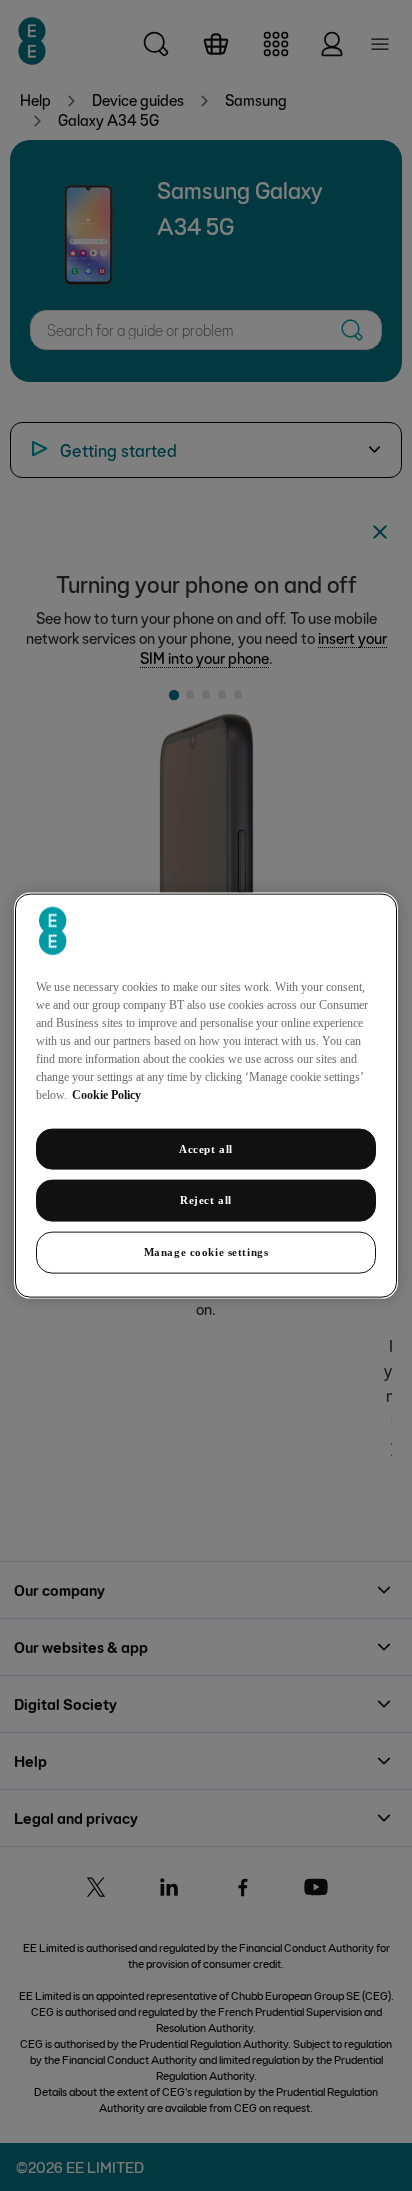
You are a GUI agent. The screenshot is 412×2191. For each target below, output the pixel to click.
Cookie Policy (106, 1094)
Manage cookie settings (206, 1252)
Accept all (206, 1148)
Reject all (206, 1200)
